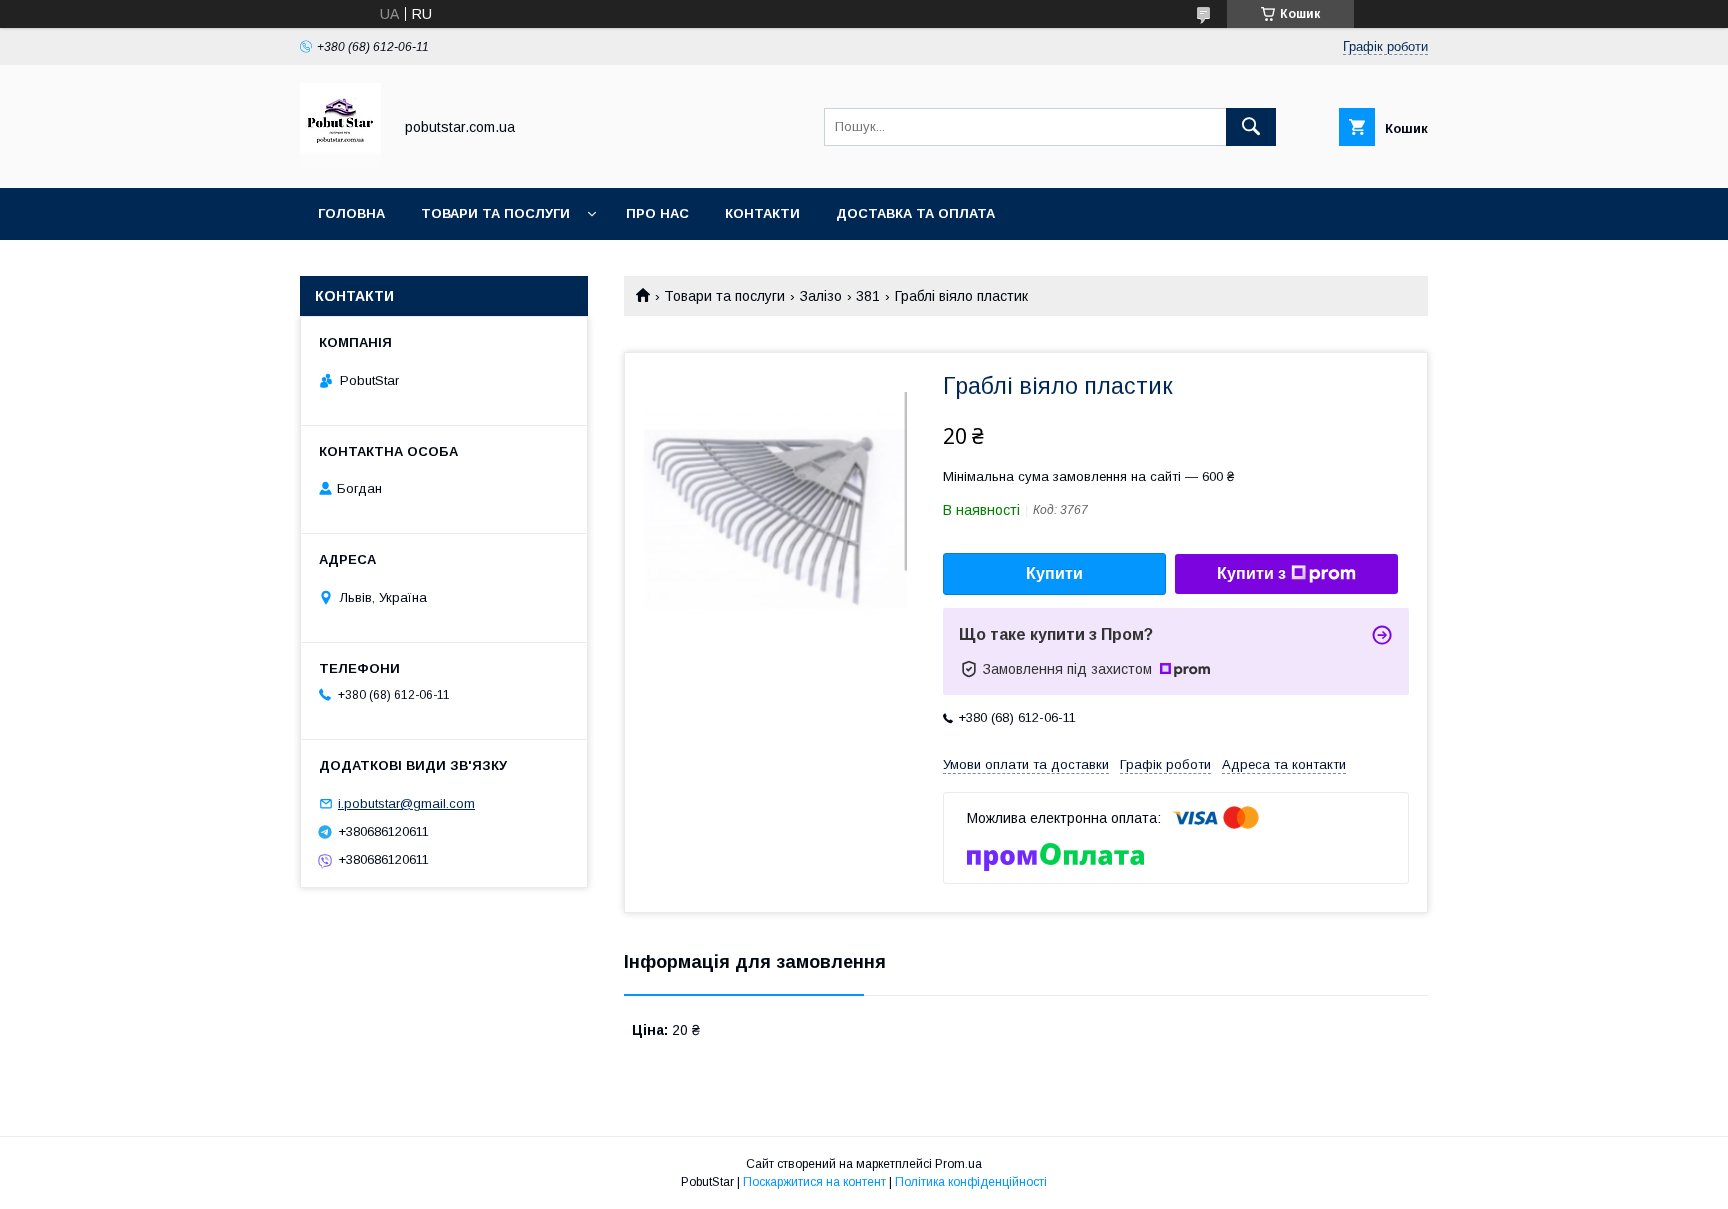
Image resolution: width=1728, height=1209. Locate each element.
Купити (1054, 573)
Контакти (762, 213)
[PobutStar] (340, 162)
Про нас (657, 213)
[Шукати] (1251, 127)
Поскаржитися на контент (814, 1182)
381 (868, 296)
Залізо (821, 296)
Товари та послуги (495, 213)
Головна (351, 213)
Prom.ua (958, 1164)
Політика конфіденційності (971, 1182)
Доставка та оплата (915, 213)
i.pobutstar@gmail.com (406, 803)
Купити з (1251, 573)
